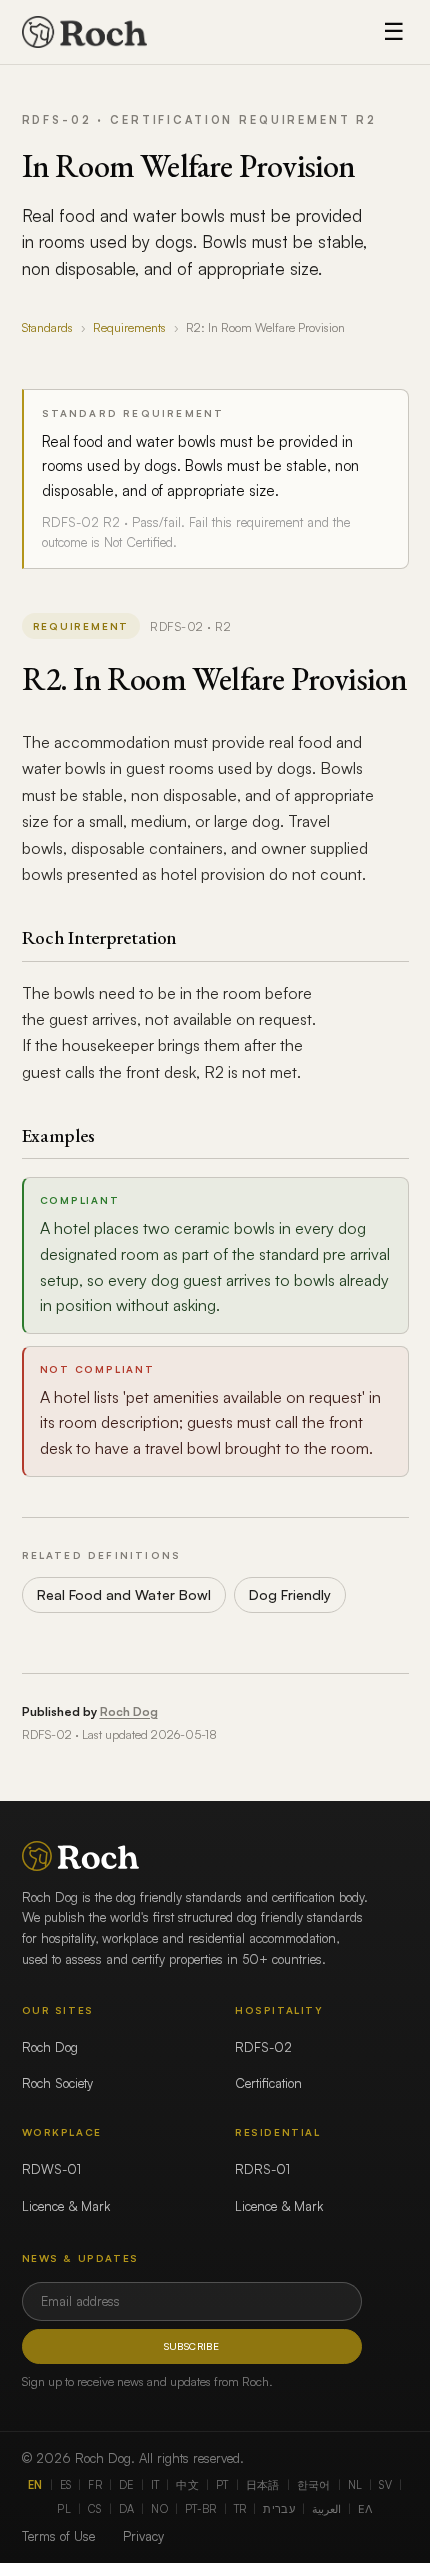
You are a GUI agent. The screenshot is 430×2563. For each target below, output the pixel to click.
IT (155, 2485)
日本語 (263, 2485)
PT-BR (201, 2509)
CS (95, 2509)
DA (127, 2509)
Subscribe (192, 2346)
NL (355, 2485)
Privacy (143, 2536)
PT (222, 2485)
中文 (187, 2485)
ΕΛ (365, 2509)
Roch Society (57, 2083)
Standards (47, 327)
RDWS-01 (51, 2169)
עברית (279, 2509)
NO (159, 2509)
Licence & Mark (66, 2206)
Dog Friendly (290, 1594)
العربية (326, 2509)
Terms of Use (58, 2536)
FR (95, 2485)
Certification (268, 2083)
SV (385, 2485)
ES (66, 2485)
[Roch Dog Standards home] (84, 32)
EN (35, 2485)
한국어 (314, 2485)
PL (64, 2509)
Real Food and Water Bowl (124, 1594)
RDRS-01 (262, 2169)
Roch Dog (129, 1711)
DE (126, 2485)
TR (240, 2509)
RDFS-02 (263, 2047)
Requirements (129, 327)
